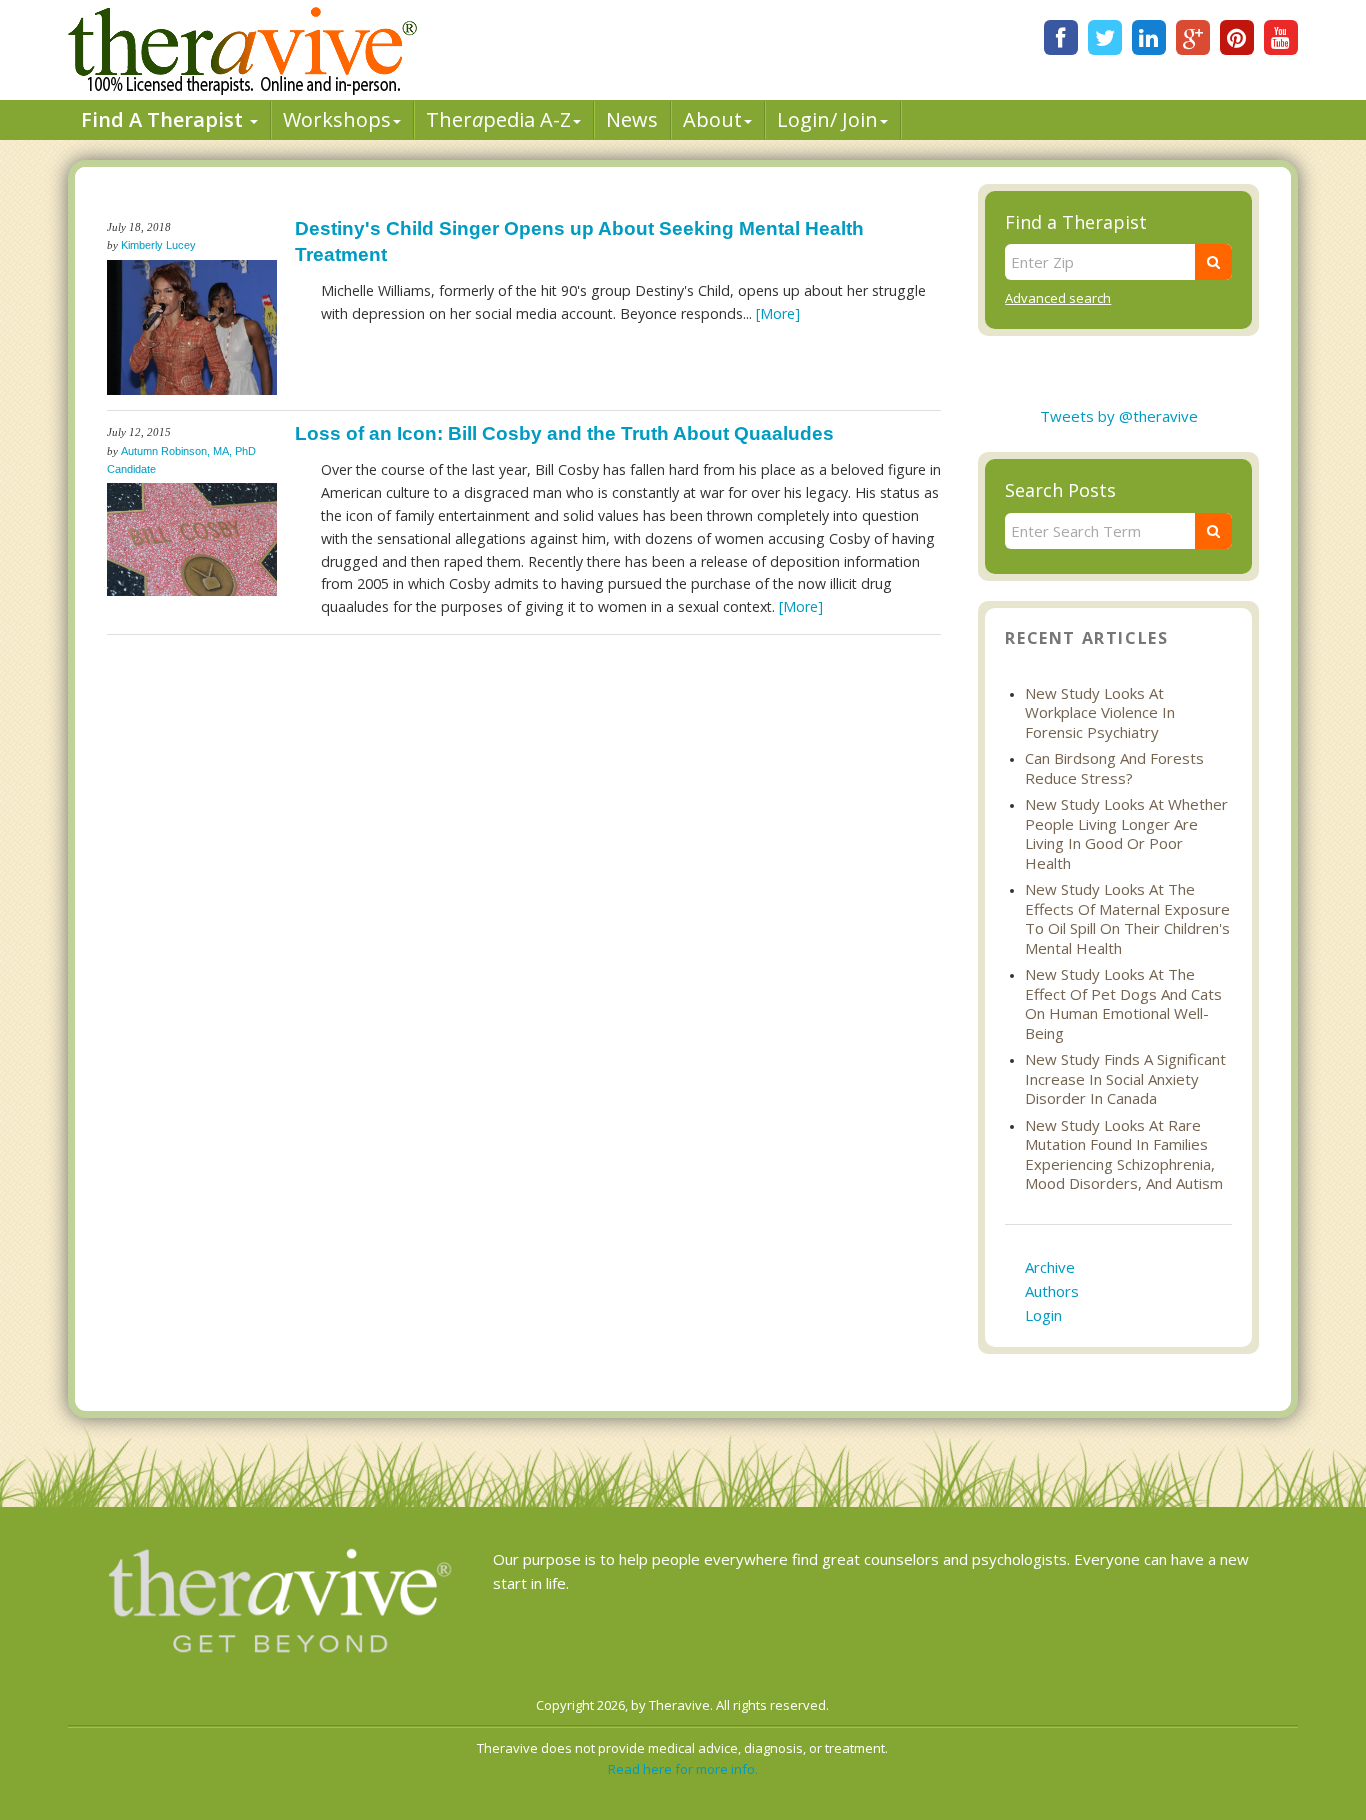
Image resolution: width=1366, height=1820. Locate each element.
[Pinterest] (1237, 37)
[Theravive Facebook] (1061, 37)
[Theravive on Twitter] (1105, 37)
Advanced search (1058, 298)
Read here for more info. (683, 1769)
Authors (1052, 1291)
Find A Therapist (164, 119)
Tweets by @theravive (1119, 416)
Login (1043, 1315)
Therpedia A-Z (498, 119)
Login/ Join (827, 119)
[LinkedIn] (1149, 37)
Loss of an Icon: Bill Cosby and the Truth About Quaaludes (564, 433)
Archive (1050, 1267)
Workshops (337, 119)
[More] (778, 313)
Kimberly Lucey (158, 245)
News (632, 119)
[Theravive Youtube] (1281, 37)
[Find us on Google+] (1193, 37)
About (712, 119)
